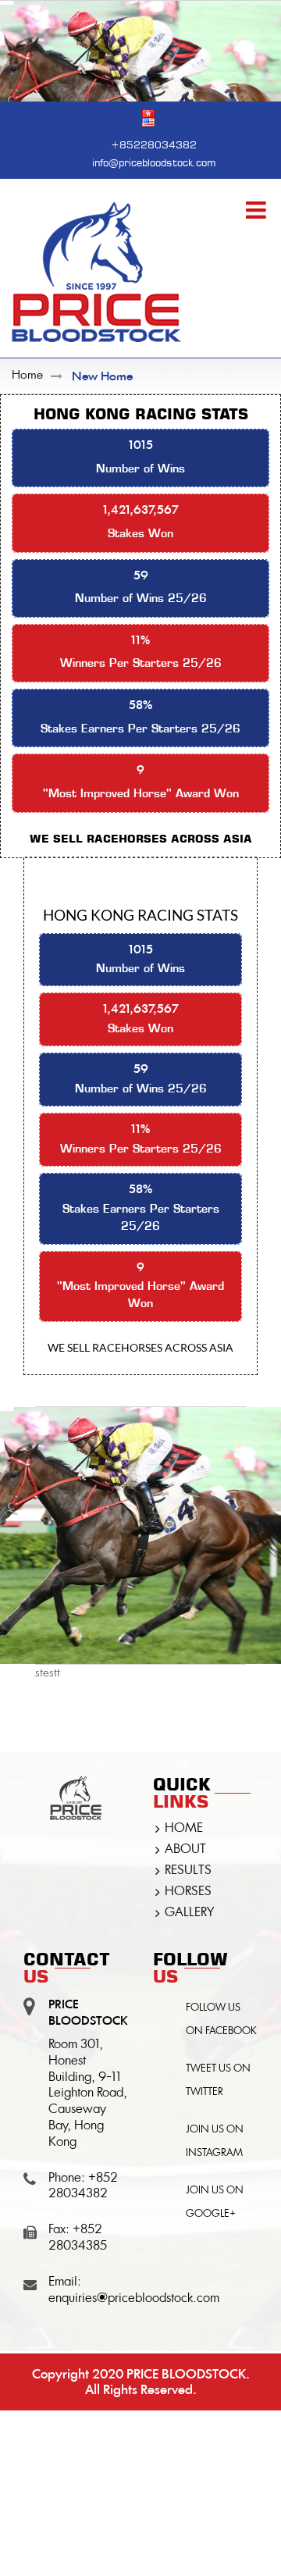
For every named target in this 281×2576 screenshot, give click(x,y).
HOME (184, 1829)
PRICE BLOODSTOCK (186, 2374)
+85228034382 (154, 143)
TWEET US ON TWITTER (218, 2081)
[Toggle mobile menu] (258, 210)
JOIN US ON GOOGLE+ (215, 2202)
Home (27, 376)
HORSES (188, 1892)
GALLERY (189, 1913)
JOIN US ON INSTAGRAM (215, 2141)
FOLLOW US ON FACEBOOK (221, 2020)
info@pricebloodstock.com (154, 161)
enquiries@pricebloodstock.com (134, 2299)
